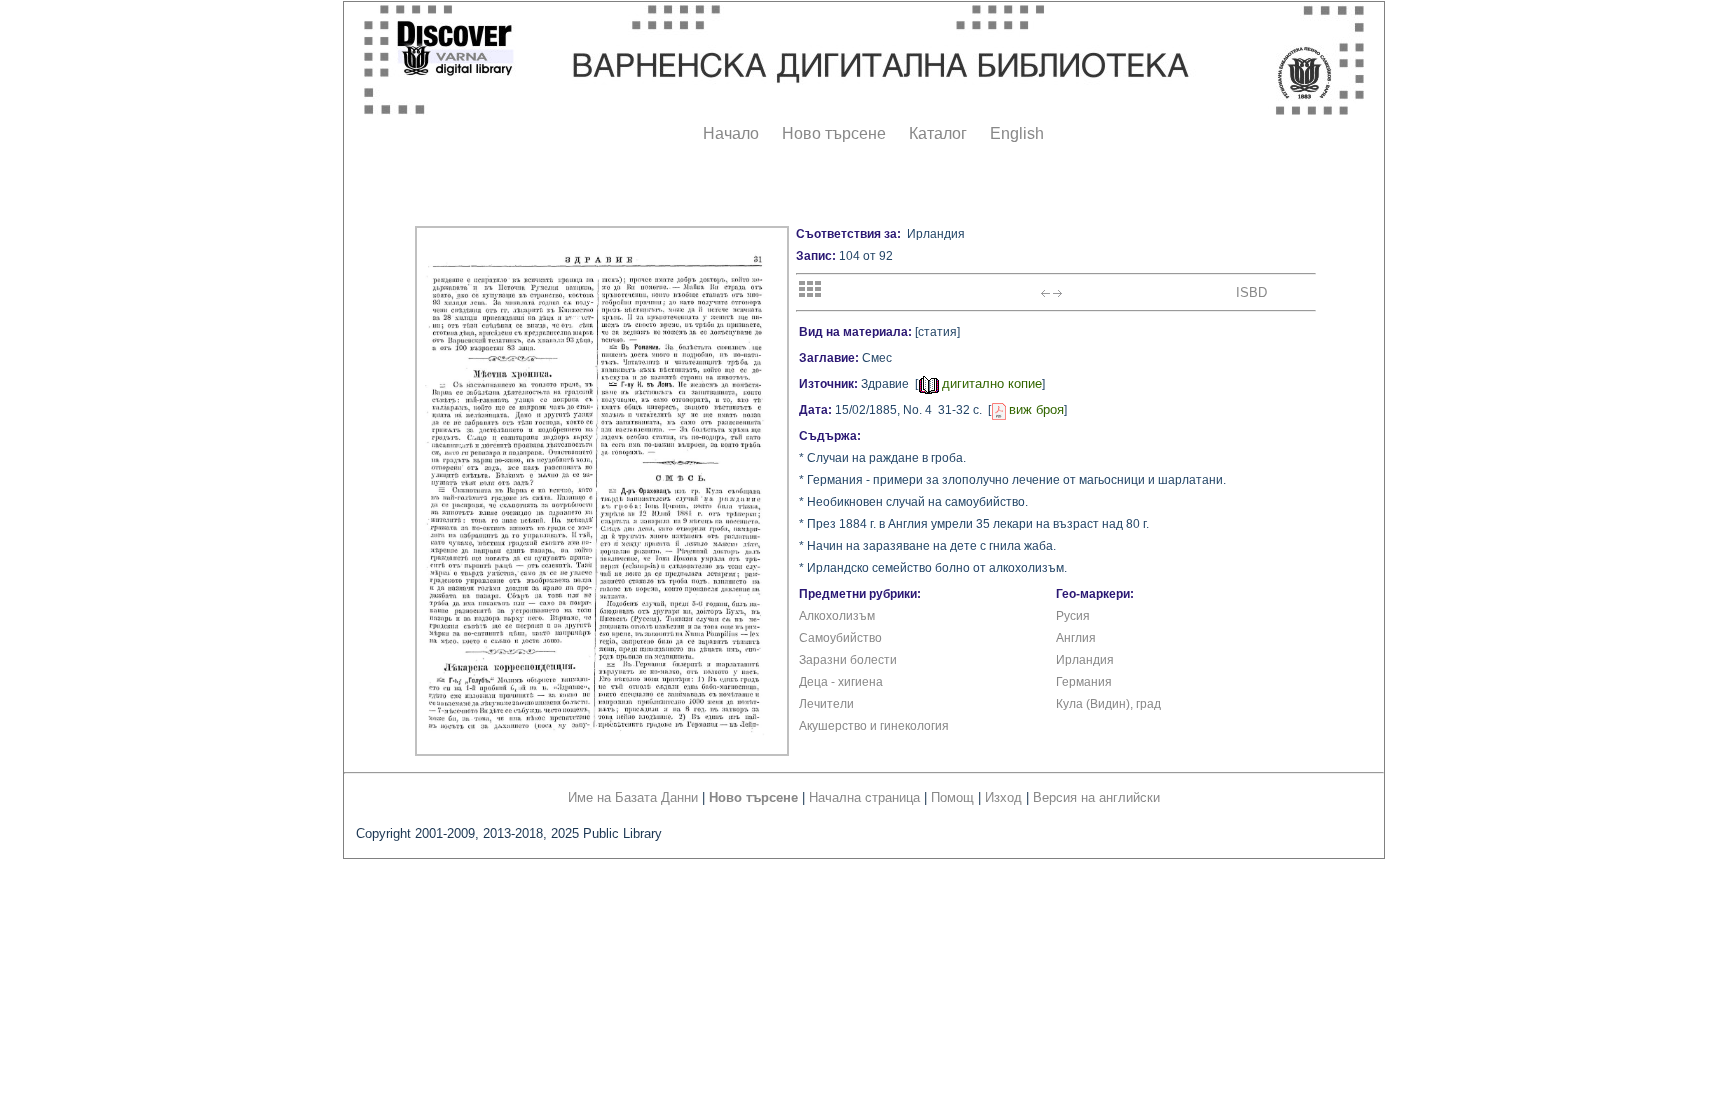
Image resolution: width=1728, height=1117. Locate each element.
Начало (731, 133)
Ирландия (1085, 660)
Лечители (826, 704)
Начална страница (864, 797)
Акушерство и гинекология (874, 726)
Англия (1076, 638)
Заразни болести (848, 660)
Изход (1003, 797)
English (1017, 133)
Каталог (938, 133)
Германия (1084, 682)
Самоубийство (840, 638)
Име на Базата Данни (633, 797)
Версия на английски (1096, 797)
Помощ (952, 797)
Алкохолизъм (837, 616)
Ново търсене (834, 133)
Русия (1073, 616)
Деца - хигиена (841, 682)
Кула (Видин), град (1108, 704)
